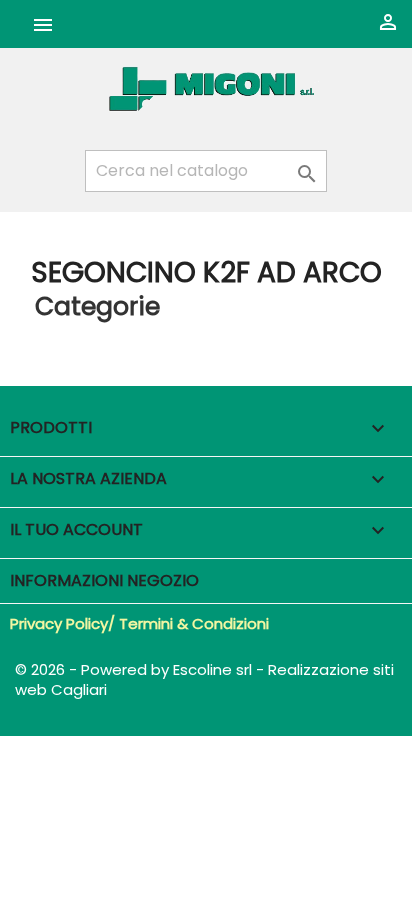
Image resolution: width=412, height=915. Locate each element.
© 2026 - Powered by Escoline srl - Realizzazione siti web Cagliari (204, 679)
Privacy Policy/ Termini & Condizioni (139, 623)
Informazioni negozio (104, 580)
